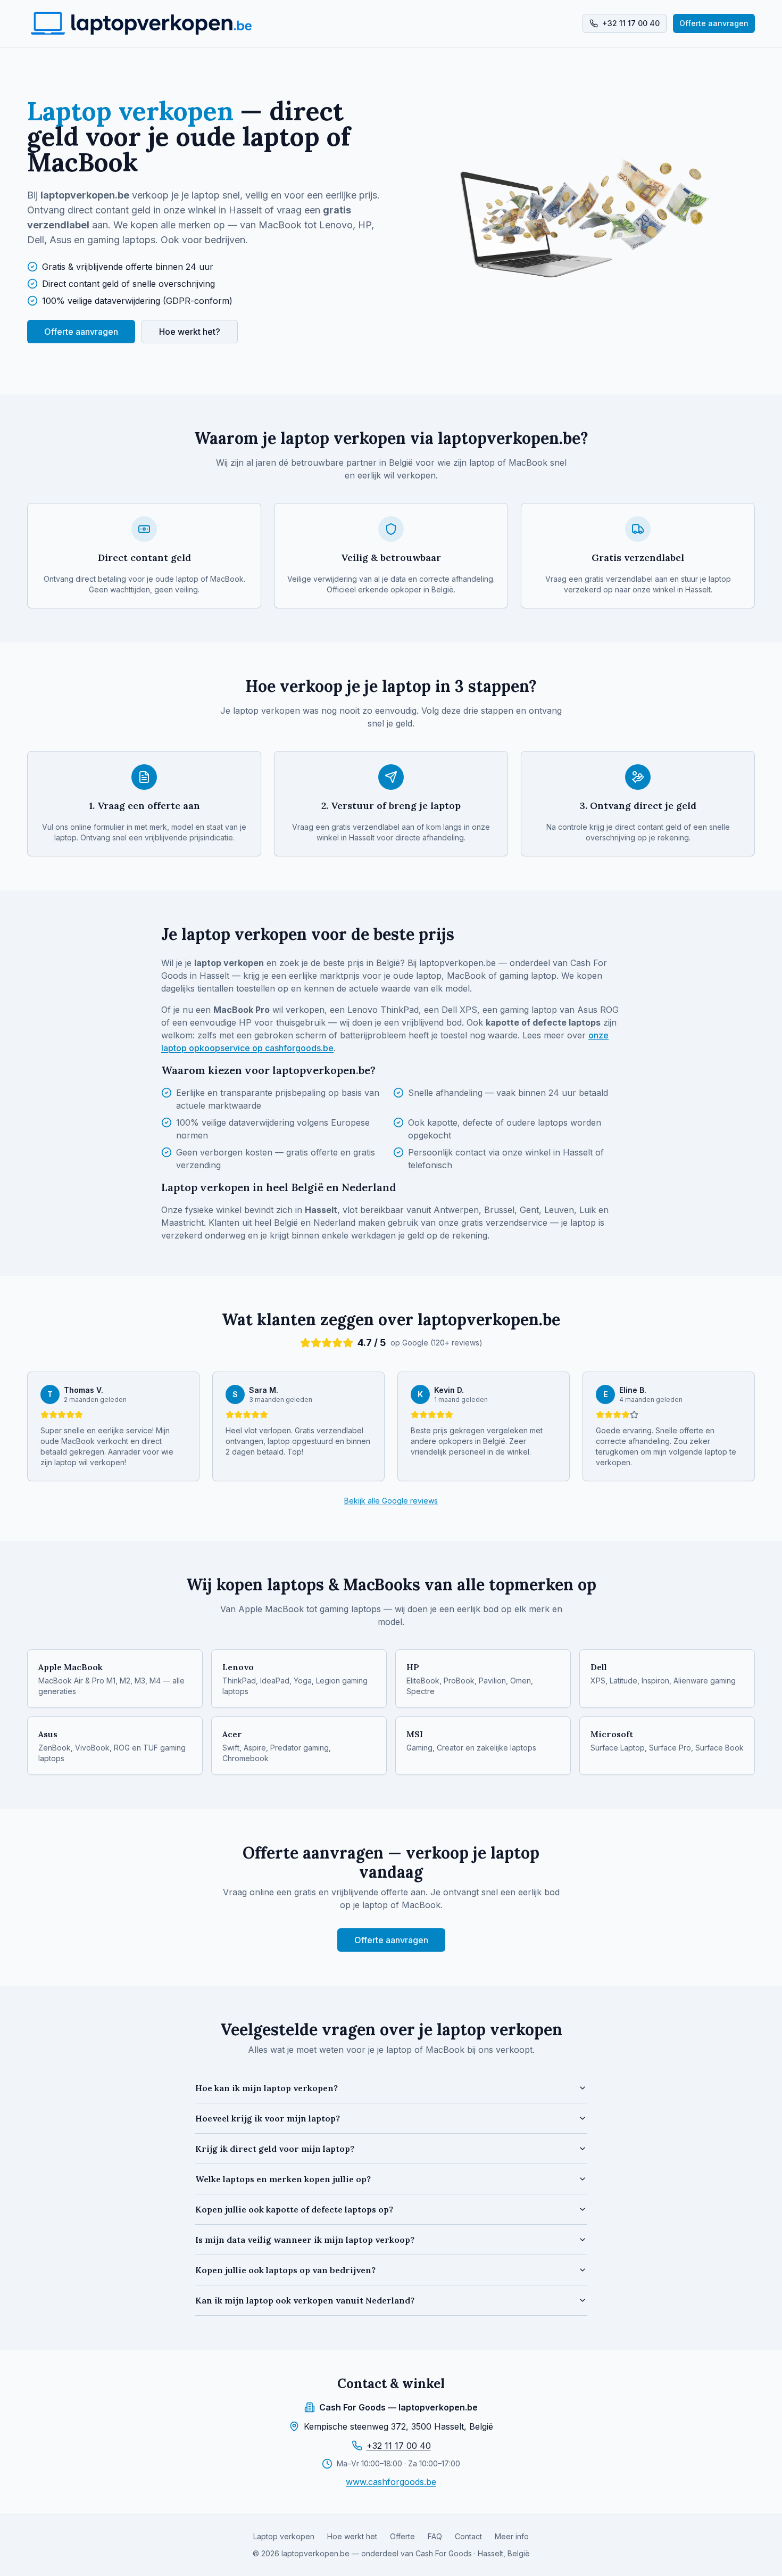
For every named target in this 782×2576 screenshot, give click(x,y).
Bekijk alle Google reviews (391, 1501)
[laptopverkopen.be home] (141, 23)
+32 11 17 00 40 (399, 2446)
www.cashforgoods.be (391, 2482)
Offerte (402, 2536)
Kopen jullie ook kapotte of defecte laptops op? (294, 2209)
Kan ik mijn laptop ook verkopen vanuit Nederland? (305, 2300)
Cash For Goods (444, 2553)
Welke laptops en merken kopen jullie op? (283, 2179)
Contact (468, 2536)
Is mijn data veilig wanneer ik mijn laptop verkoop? (305, 2240)
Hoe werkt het (352, 2536)
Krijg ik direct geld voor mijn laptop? (275, 2149)
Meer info (512, 2536)
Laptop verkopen (284, 2536)
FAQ (435, 2536)
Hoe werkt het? (190, 332)
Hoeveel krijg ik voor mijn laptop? (268, 2118)
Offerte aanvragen (714, 23)
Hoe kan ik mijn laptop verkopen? (267, 2088)
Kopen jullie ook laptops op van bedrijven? (285, 2270)
